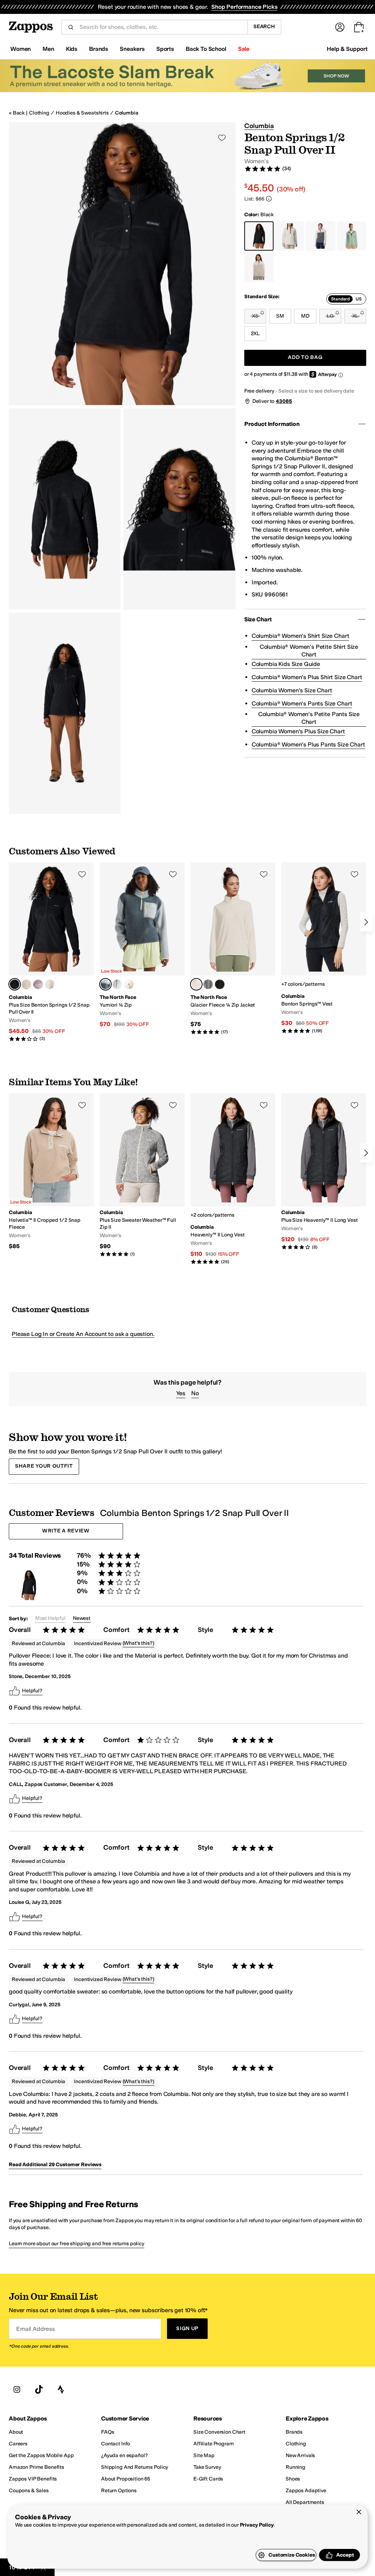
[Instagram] (17, 2389)
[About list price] (269, 199)
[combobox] (160, 27)
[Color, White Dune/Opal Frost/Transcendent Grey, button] (117, 984)
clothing (39, 113)
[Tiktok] (39, 2389)
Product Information (272, 424)
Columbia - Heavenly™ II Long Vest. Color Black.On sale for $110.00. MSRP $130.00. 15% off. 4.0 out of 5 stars (233, 1179)
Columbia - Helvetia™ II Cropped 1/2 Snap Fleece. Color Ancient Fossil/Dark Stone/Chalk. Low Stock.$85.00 (51, 1172)
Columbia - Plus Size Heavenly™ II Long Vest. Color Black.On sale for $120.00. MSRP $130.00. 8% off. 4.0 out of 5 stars (324, 1172)
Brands (99, 49)
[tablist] (346, 299)
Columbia (127, 113)
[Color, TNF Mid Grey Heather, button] (208, 984)
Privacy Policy (257, 2525)
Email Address (36, 2329)
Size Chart (258, 619)
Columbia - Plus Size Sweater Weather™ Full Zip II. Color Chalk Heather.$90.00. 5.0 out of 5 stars (142, 1175)
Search (264, 27)
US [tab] (359, 299)
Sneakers (132, 49)
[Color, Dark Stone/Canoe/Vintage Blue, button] (26, 984)
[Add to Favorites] (82, 874)
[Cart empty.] (359, 27)
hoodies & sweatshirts (82, 113)
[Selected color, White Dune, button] (196, 984)
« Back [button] (17, 113)
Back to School (206, 49)
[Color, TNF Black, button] (220, 984)
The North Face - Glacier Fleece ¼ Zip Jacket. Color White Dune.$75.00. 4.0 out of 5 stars (233, 949)
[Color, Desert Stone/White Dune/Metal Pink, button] (129, 984)
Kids (72, 49)
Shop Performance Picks (244, 7)
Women (21, 49)
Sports (165, 49)
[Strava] (61, 2389)
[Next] (366, 922)
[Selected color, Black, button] (15, 984)
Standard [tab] (340, 299)
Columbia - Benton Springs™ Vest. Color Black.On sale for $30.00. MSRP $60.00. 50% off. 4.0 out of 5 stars (324, 948)
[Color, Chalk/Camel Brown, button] (50, 984)
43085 (284, 401)
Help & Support (347, 49)
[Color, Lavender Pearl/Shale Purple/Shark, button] (38, 984)
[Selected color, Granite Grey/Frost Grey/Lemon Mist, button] (105, 984)
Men (48, 49)
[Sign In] (340, 27)
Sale (244, 49)
